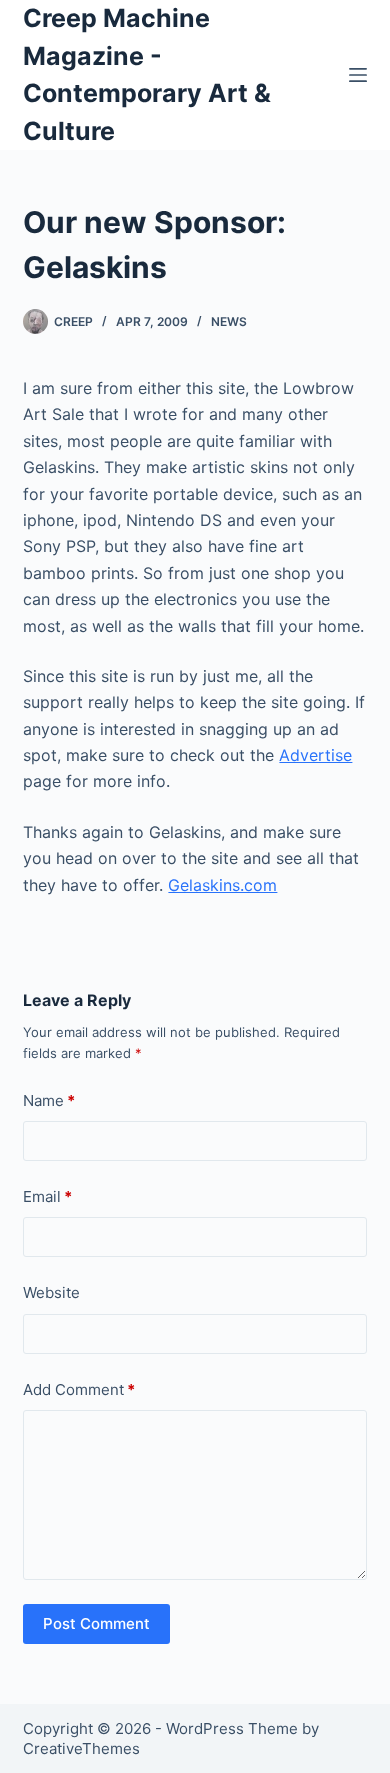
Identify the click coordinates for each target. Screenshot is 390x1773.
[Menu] (358, 75)
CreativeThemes (81, 1748)
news (229, 321)
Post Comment (96, 1623)
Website (51, 1292)
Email (47, 1196)
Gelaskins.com (222, 885)
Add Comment (79, 1389)
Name (49, 1100)
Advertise (315, 755)
